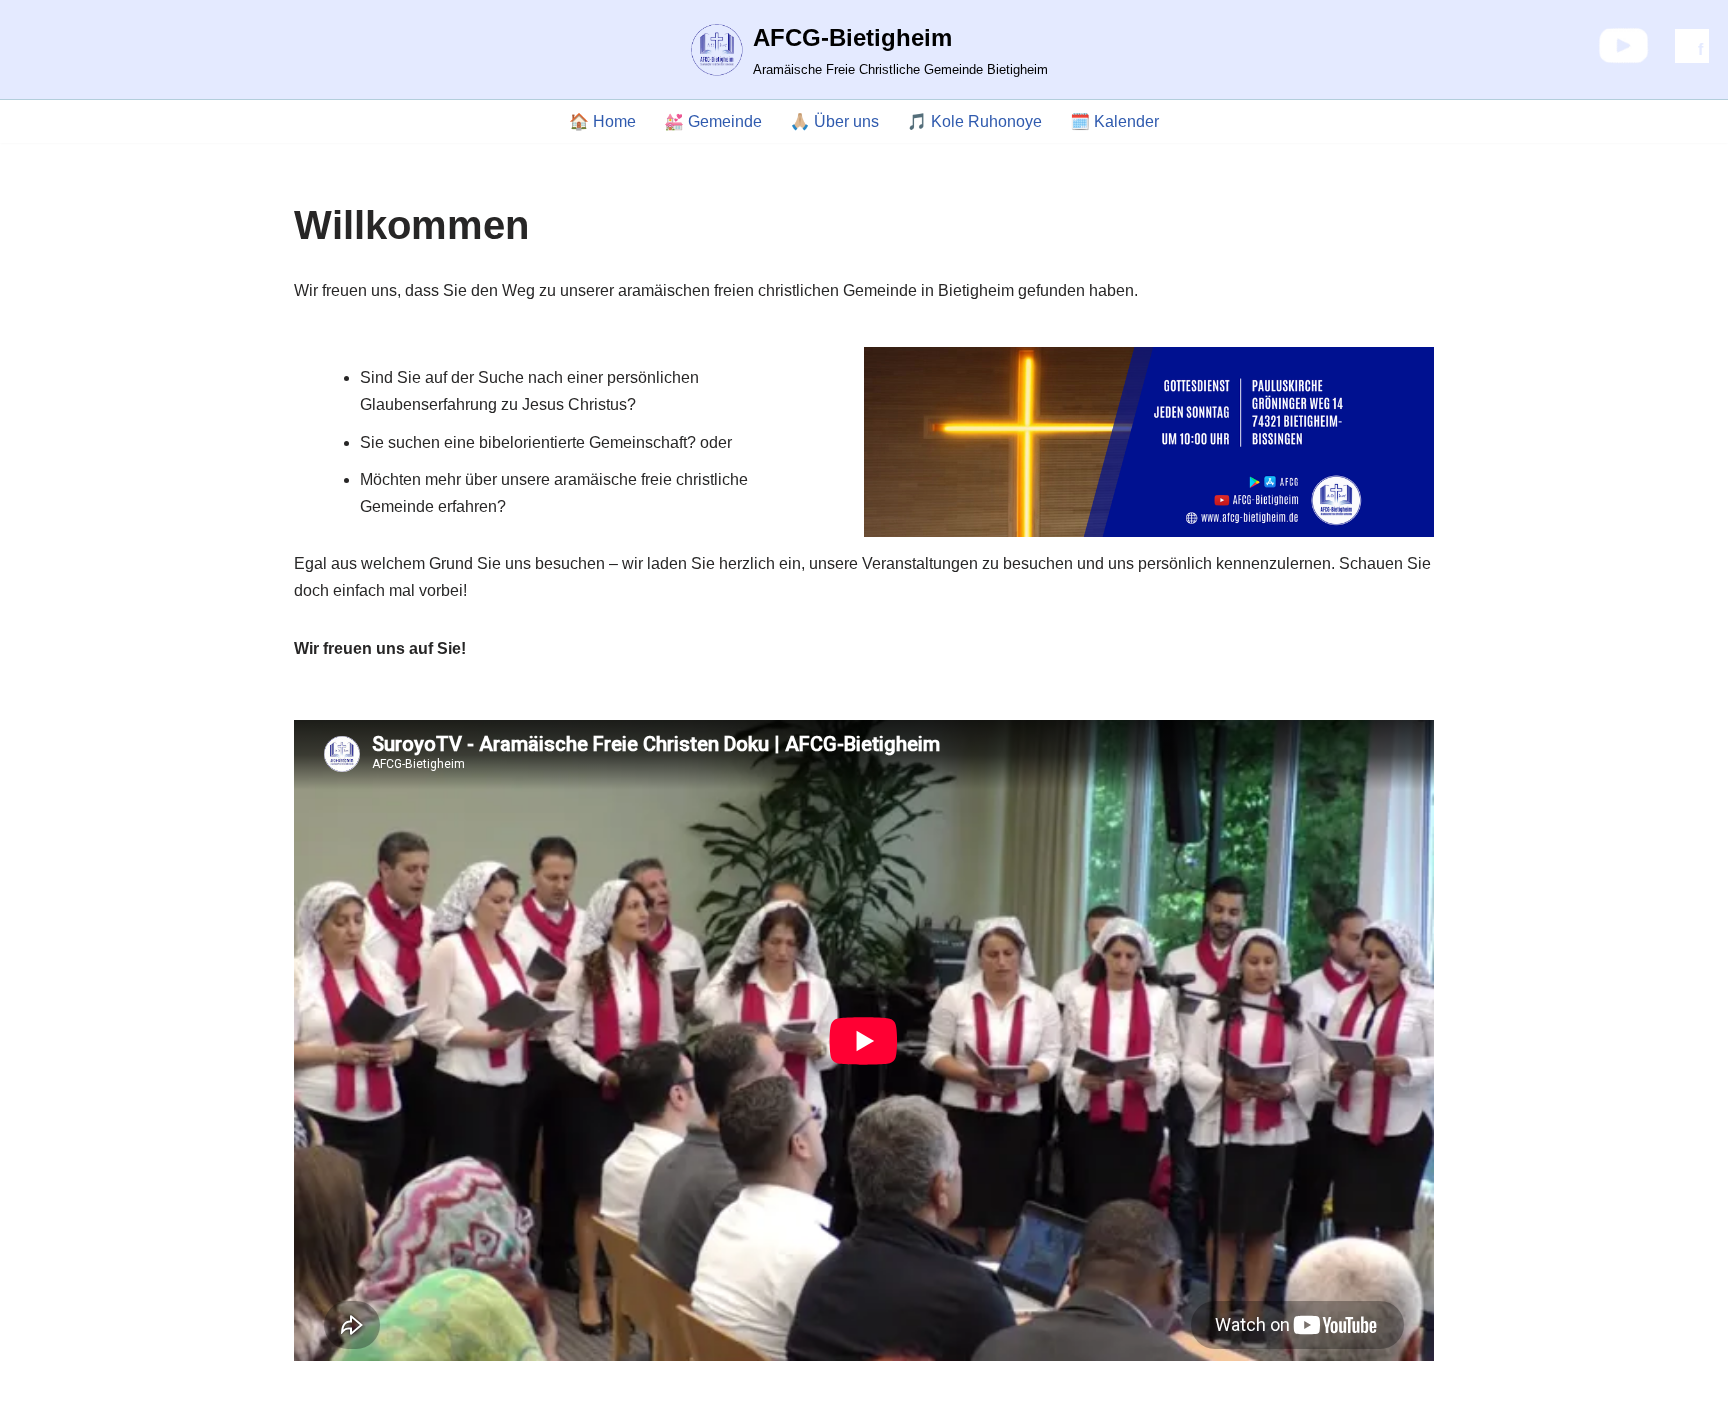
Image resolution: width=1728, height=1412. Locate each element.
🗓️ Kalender (1114, 121)
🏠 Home (602, 121)
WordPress (494, 1386)
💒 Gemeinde (713, 121)
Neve (313, 1386)
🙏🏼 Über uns (834, 121)
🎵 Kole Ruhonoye (974, 121)
